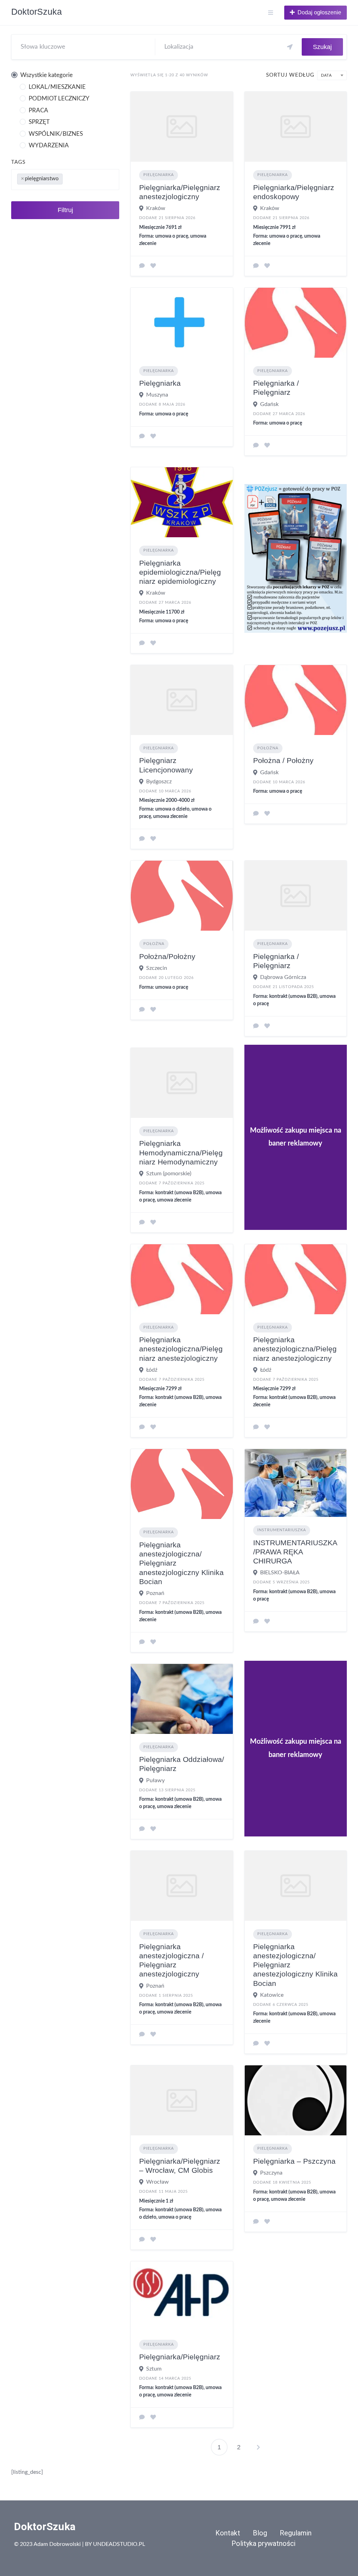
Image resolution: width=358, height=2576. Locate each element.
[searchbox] (70, 178)
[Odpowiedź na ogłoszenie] (142, 266)
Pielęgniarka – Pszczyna (294, 2161)
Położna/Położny (167, 956)
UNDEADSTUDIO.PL (119, 2544)
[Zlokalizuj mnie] (290, 47)
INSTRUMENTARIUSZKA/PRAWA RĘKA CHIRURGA (295, 1552)
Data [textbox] (326, 75)
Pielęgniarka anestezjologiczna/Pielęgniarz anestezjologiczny (181, 1349)
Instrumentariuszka (282, 1530)
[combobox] (65, 180)
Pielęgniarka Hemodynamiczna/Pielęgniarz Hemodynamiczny (181, 1153)
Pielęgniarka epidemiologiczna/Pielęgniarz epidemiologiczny (180, 572)
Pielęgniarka (159, 175)
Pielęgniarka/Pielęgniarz (180, 2357)
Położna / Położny (283, 760)
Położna (268, 748)
